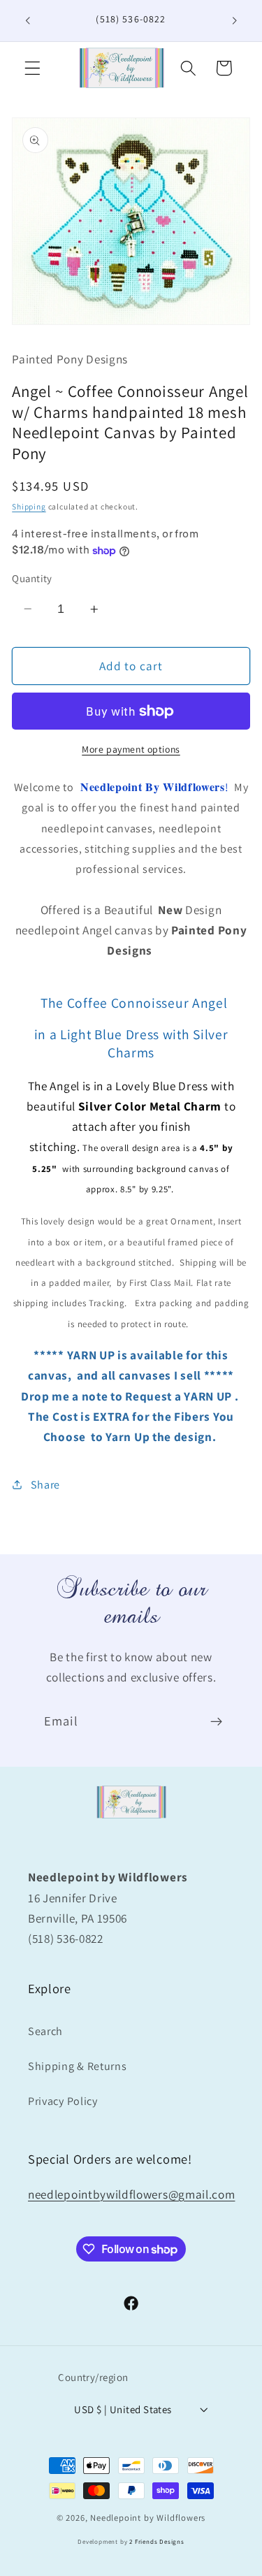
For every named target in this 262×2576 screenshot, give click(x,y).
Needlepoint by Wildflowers (148, 2518)
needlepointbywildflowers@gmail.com (131, 2194)
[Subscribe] (216, 1722)
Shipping (29, 506)
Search (45, 2031)
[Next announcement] (235, 20)
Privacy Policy (63, 2101)
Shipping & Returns (77, 2066)
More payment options (131, 749)
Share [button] (45, 1485)
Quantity (32, 578)
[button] (32, 68)
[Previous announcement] (27, 20)
